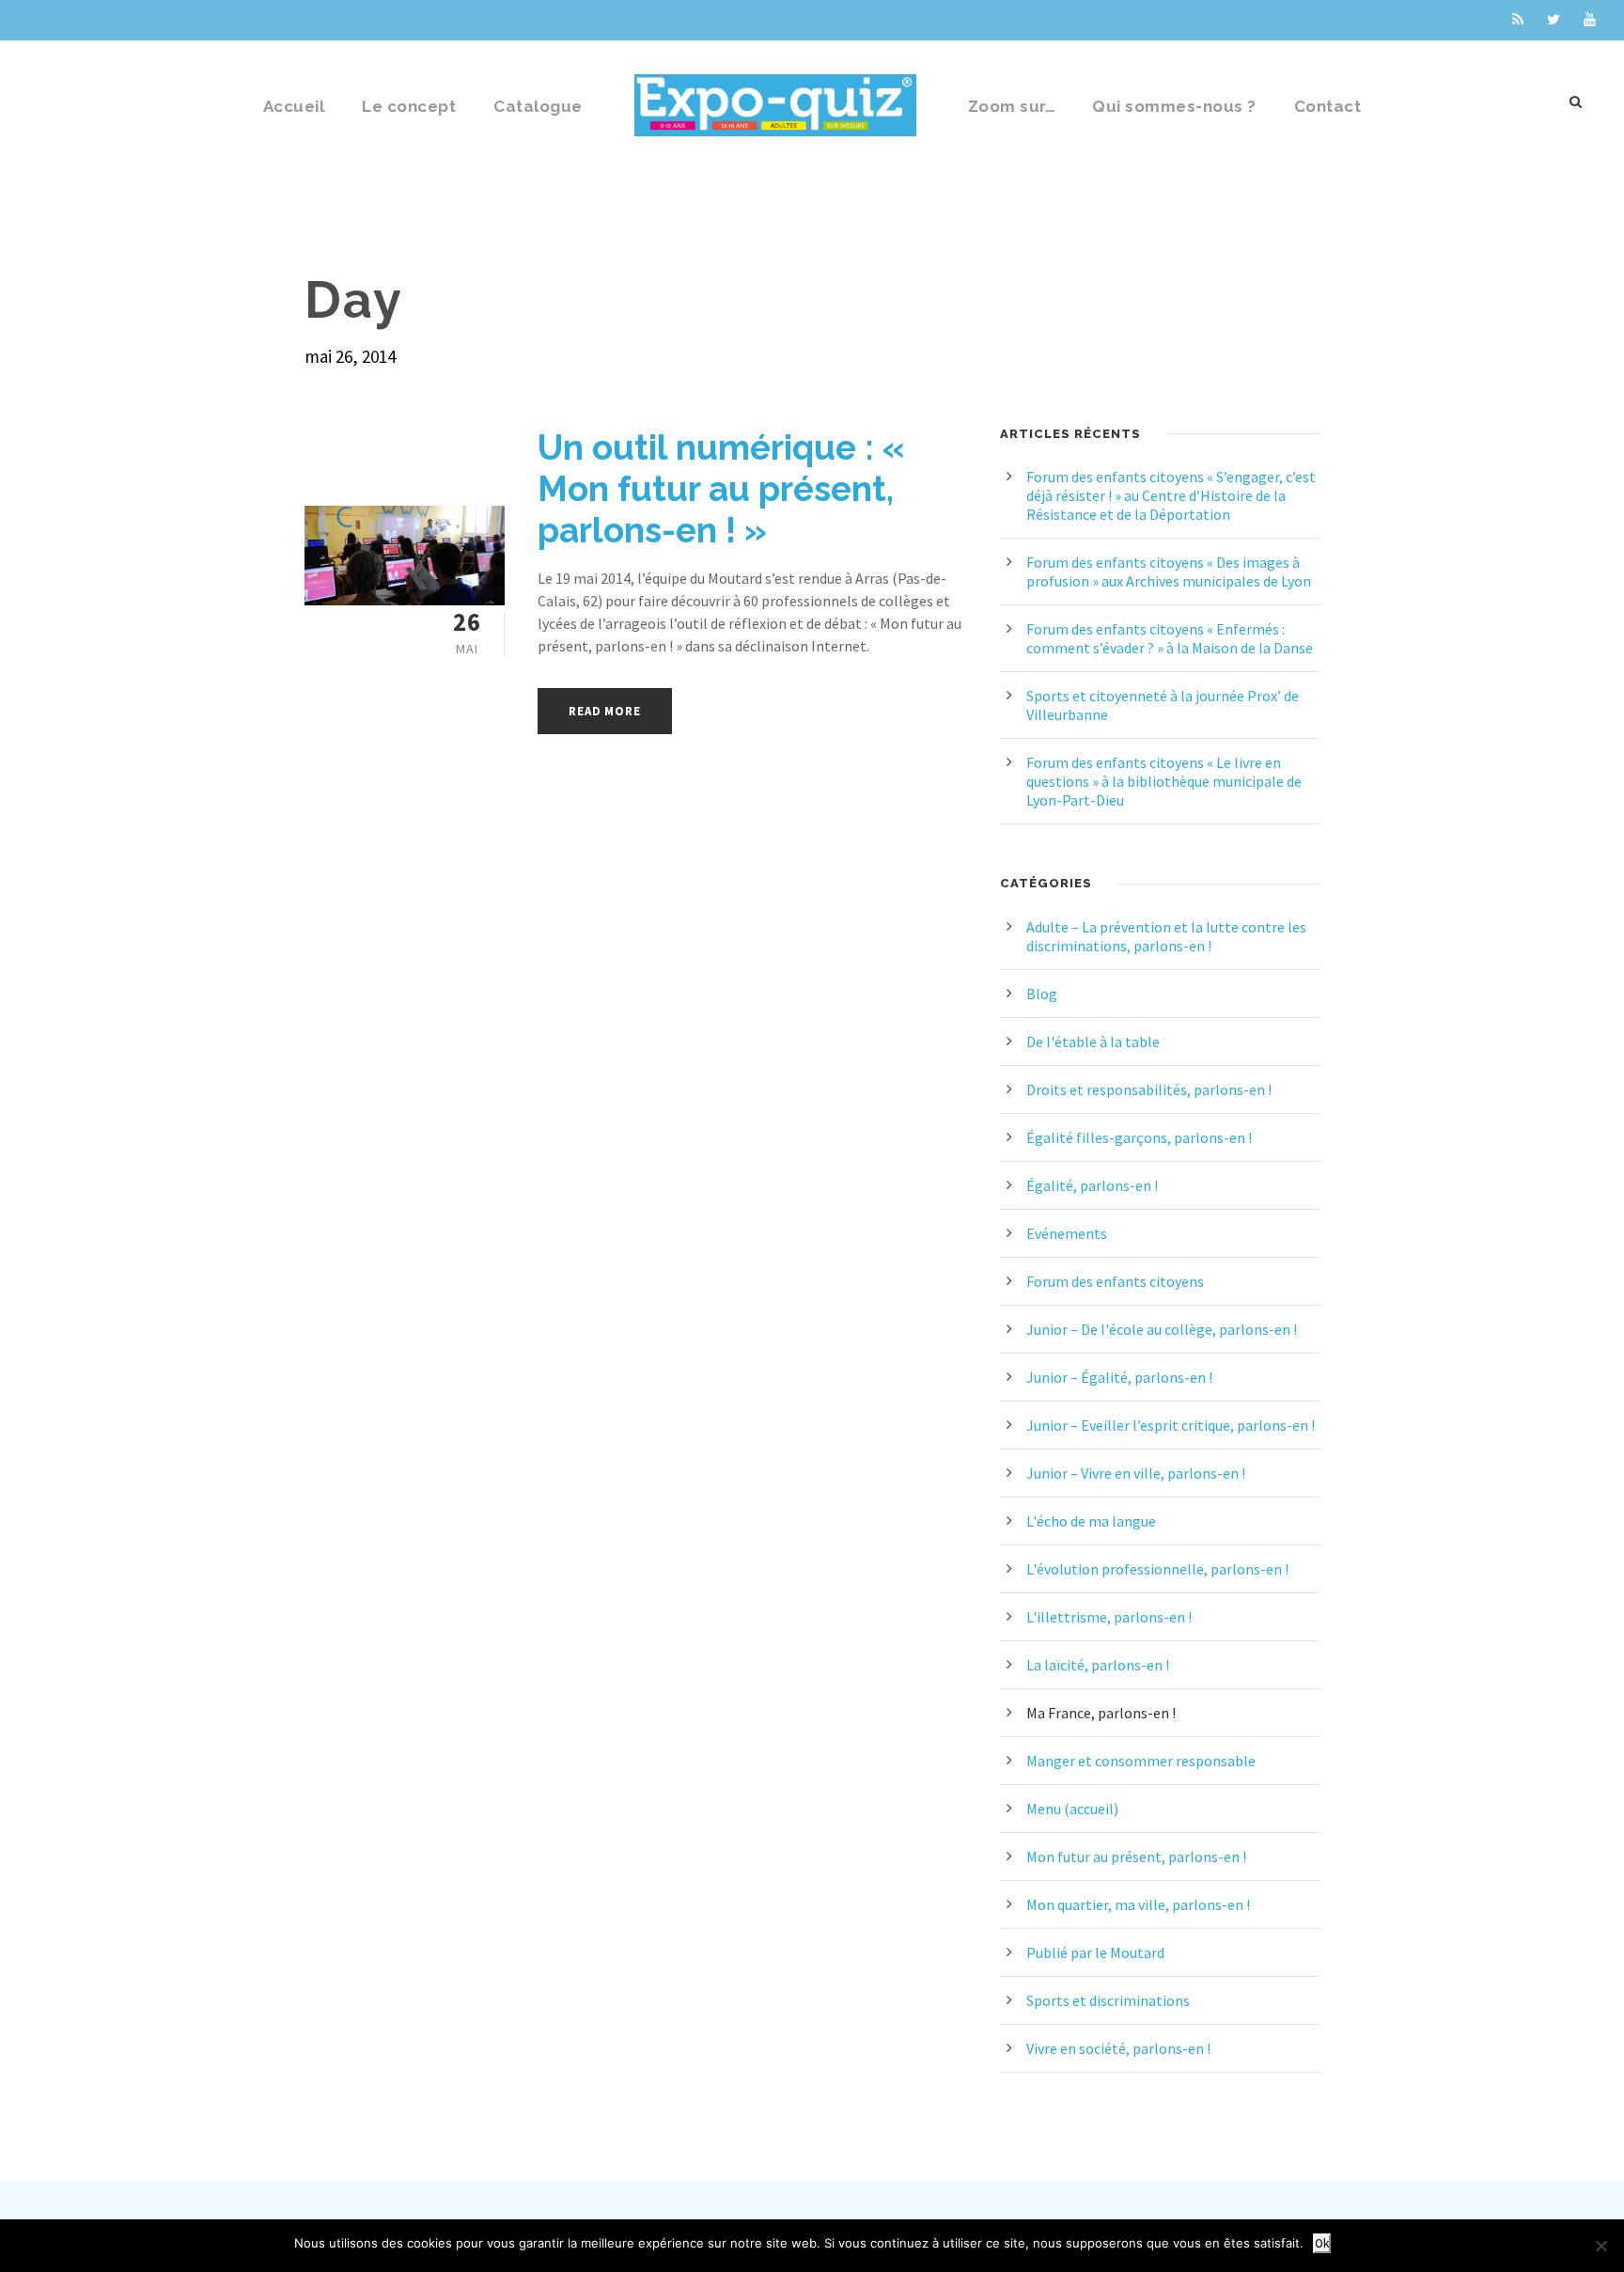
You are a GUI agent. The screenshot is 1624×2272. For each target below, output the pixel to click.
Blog (1042, 994)
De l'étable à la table (1093, 1042)
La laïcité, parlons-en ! (1098, 1665)
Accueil (294, 106)
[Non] (1601, 2246)
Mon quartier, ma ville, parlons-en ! (1138, 1904)
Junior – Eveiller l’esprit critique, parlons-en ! (1171, 1425)
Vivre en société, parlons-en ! (1118, 2048)
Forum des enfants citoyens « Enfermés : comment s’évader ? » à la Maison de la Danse (1170, 638)
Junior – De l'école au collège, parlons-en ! (1162, 1329)
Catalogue (538, 106)
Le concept (409, 106)
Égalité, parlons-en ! (1092, 1185)
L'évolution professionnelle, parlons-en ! (1157, 1569)
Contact (1328, 106)
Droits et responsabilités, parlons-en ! (1149, 1089)
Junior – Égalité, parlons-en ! (1119, 1377)
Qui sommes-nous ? (1174, 106)
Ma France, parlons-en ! (1101, 1713)
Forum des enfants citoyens (1115, 1281)
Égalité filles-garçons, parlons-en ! (1139, 1137)
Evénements (1067, 1233)
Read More (604, 711)
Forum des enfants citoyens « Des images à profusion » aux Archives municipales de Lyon (1169, 572)
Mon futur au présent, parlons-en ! (1136, 1857)
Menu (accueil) (1072, 1809)
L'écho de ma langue (1091, 1521)
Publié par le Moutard (1095, 1952)
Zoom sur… (1012, 106)
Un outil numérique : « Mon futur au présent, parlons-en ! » (721, 489)
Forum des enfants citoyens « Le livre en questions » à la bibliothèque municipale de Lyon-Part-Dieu (1164, 781)
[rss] (1518, 19)
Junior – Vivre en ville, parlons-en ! (1136, 1473)
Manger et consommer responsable (1141, 1761)
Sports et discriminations (1108, 2000)
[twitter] (1554, 19)
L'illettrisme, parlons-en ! (1109, 1617)
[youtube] (1590, 19)
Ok (1322, 2243)
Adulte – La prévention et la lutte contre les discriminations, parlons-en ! (1166, 936)
